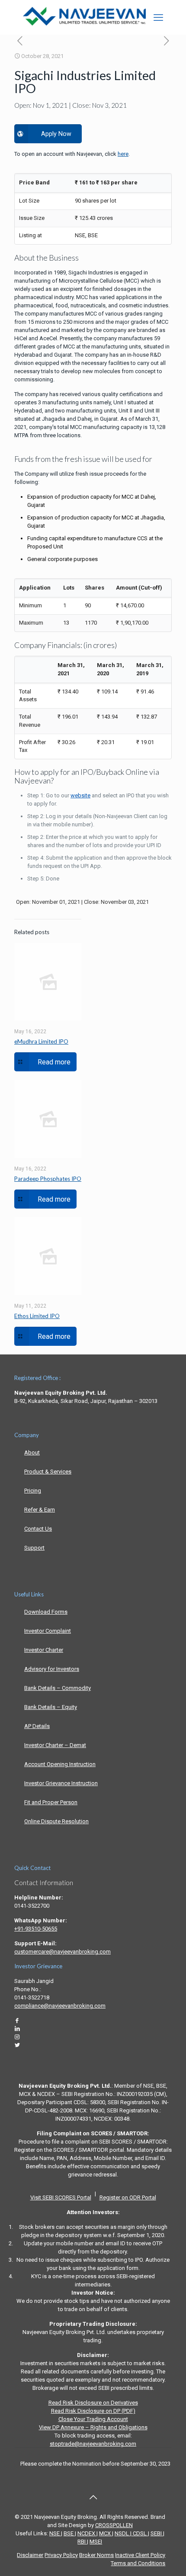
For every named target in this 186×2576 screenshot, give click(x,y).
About (32, 1452)
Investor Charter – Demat (55, 1745)
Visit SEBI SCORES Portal (61, 2197)
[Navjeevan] (84, 24)
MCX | (106, 2533)
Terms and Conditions (138, 2563)
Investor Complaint (48, 1631)
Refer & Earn (40, 1510)
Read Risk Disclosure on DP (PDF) (93, 2411)
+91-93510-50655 (36, 1929)
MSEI (96, 2542)
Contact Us (38, 1529)
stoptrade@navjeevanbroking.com (93, 2444)
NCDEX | (88, 2533)
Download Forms (46, 1612)
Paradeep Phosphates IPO (48, 1179)
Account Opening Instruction (60, 1764)
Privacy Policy (61, 2555)
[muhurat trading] (166, 41)
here (123, 154)
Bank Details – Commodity (58, 1688)
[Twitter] (17, 2045)
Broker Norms (96, 2555)
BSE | (70, 2533)
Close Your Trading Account (93, 2419)
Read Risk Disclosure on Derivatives (93, 2403)
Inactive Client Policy (140, 2555)
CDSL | (140, 2533)
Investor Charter (44, 1650)
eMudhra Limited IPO (41, 1041)
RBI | (83, 2542)
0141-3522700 (32, 1906)
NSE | (56, 2533)
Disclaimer (30, 2555)
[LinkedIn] (17, 2029)
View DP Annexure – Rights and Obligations (93, 2427)
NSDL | (123, 2533)
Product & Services (48, 1472)
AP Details (37, 1726)
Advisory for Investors (52, 1669)
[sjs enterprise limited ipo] (20, 41)
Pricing (33, 1491)
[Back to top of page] (93, 2497)
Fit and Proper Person (51, 1802)
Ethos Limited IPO (37, 1316)
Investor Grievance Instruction (61, 1783)
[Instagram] (17, 2037)
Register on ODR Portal (128, 2197)
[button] (158, 17)
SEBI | (157, 2533)
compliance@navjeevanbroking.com (60, 2006)
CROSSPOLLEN (114, 2525)
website (80, 795)
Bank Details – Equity (51, 1707)
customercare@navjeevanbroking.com (63, 1952)
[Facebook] (17, 2020)
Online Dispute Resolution (56, 1821)
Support (34, 1548)
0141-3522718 (32, 1997)
